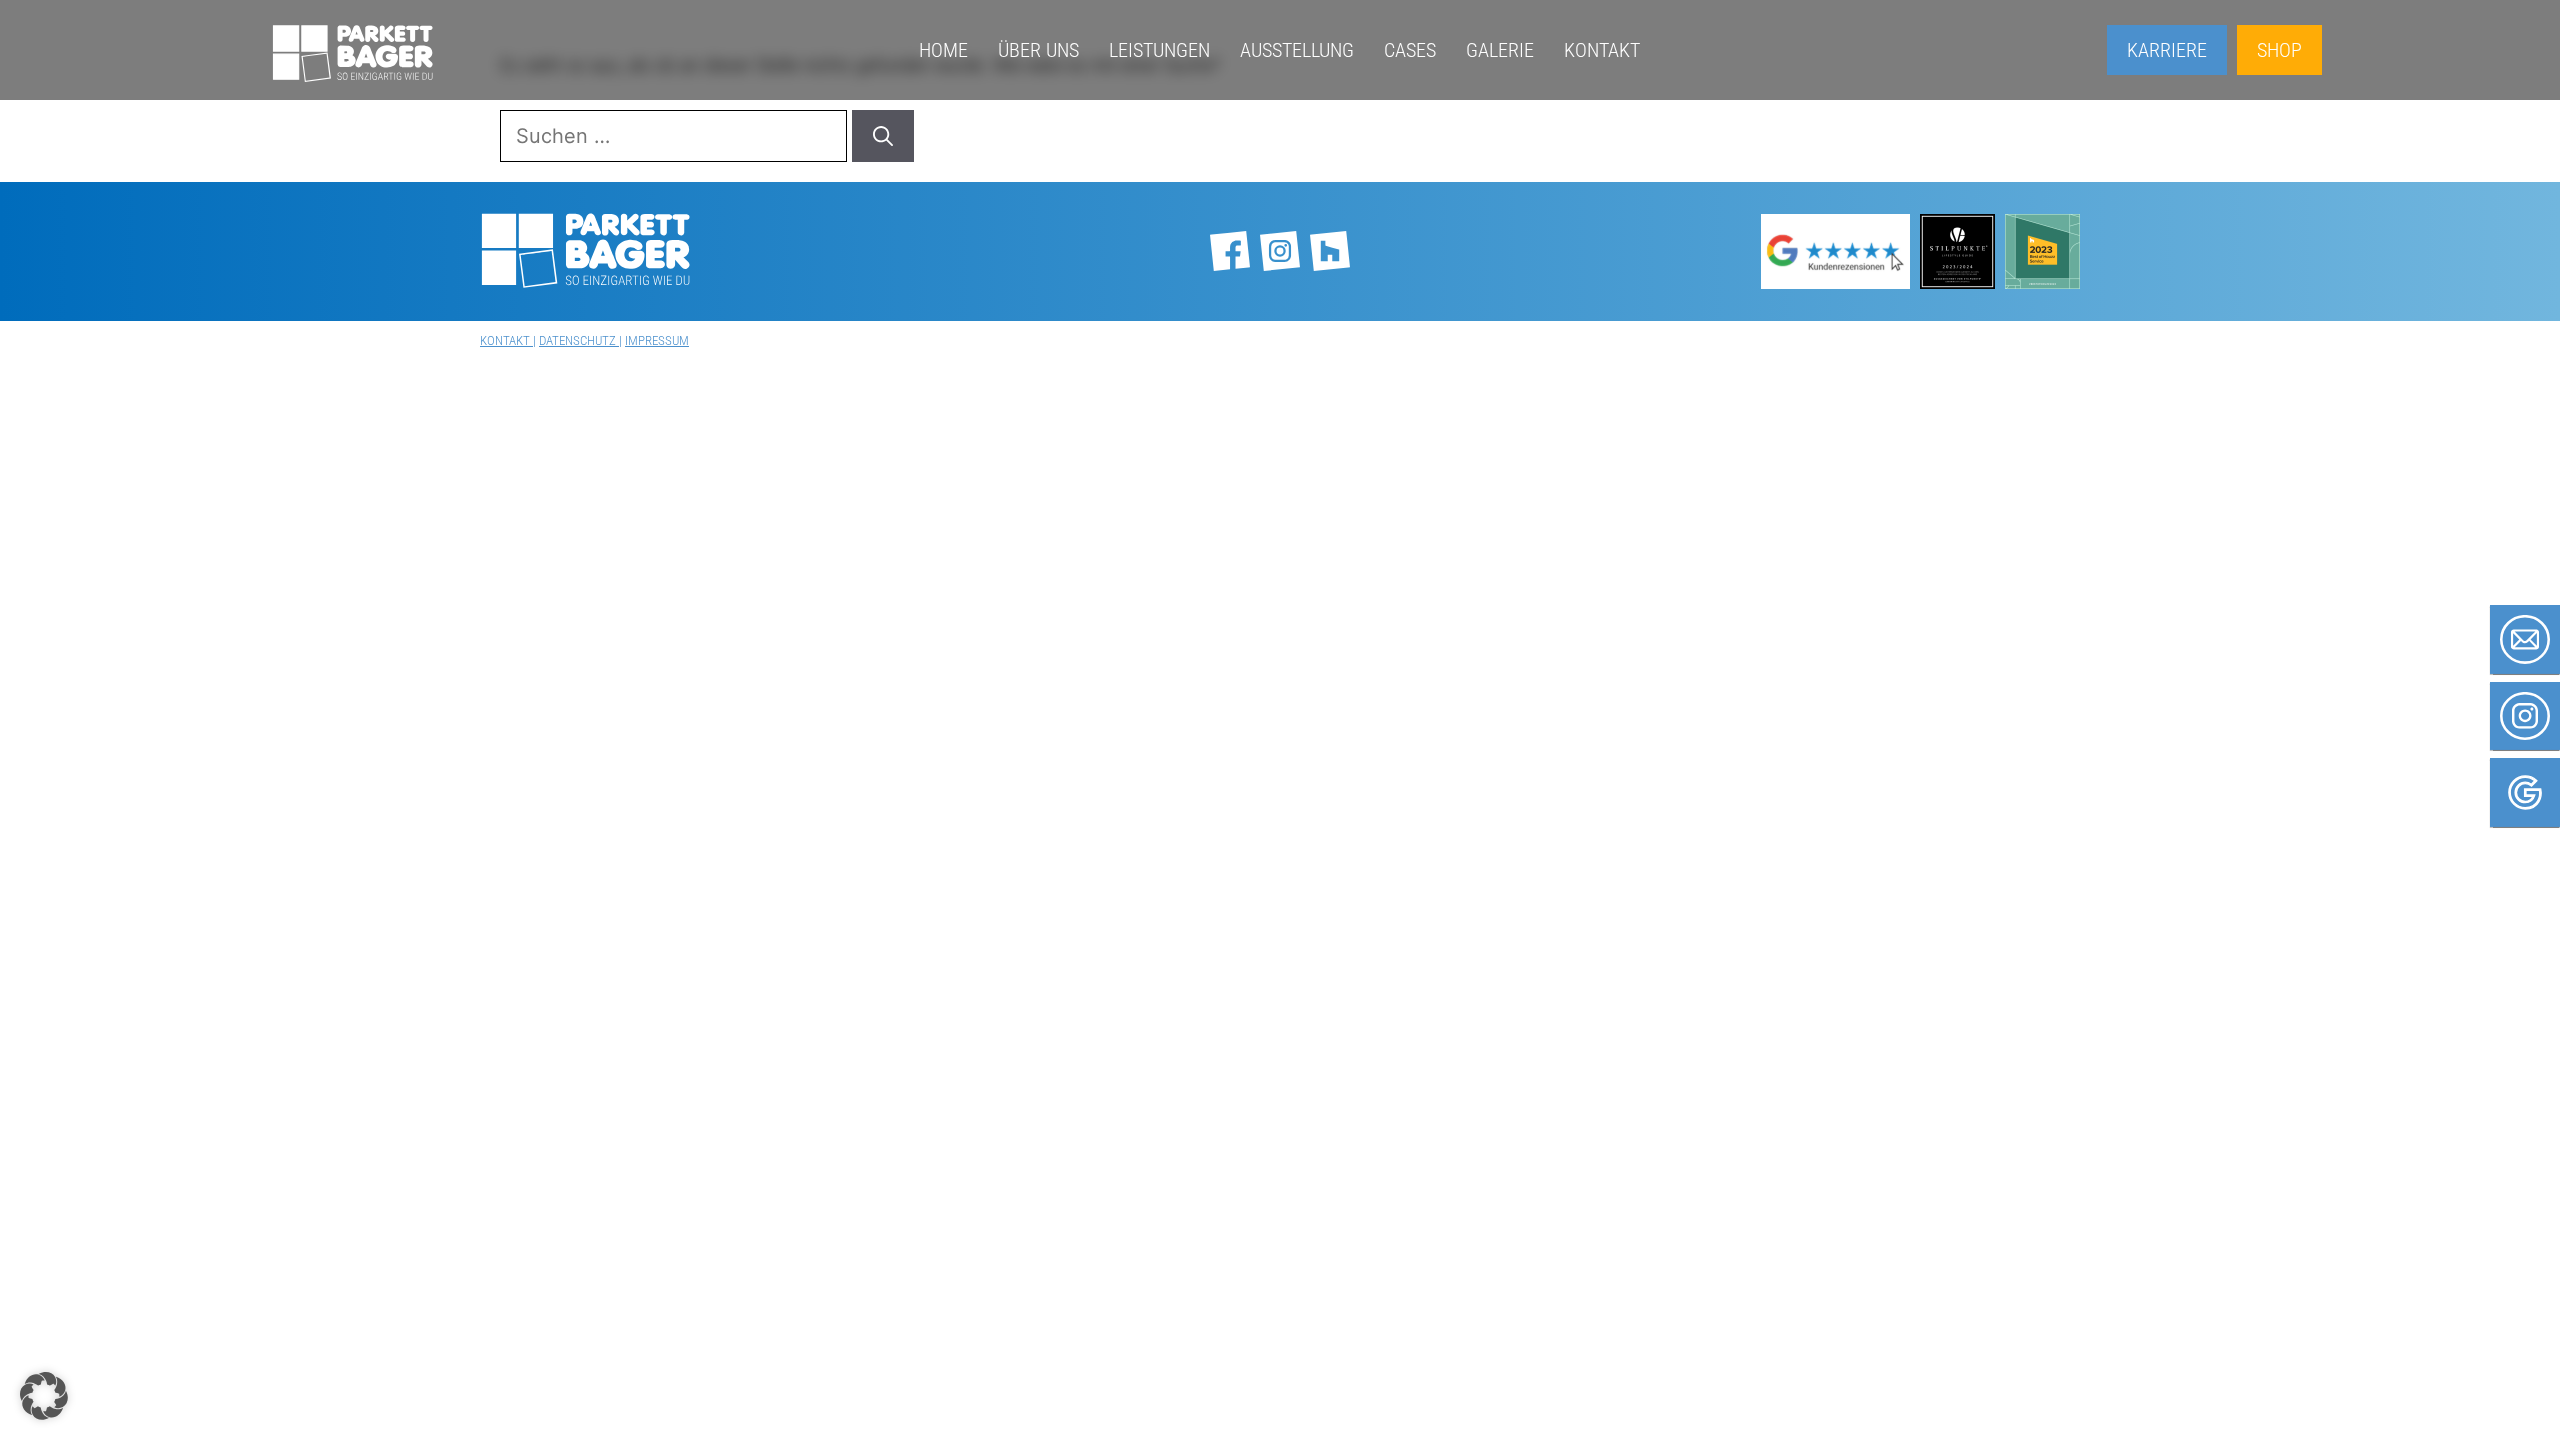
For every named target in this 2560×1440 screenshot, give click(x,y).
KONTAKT (506, 340)
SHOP (2279, 50)
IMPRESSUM (657, 340)
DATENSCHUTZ (579, 340)
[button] (44, 1396)
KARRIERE (2167, 50)
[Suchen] (883, 136)
